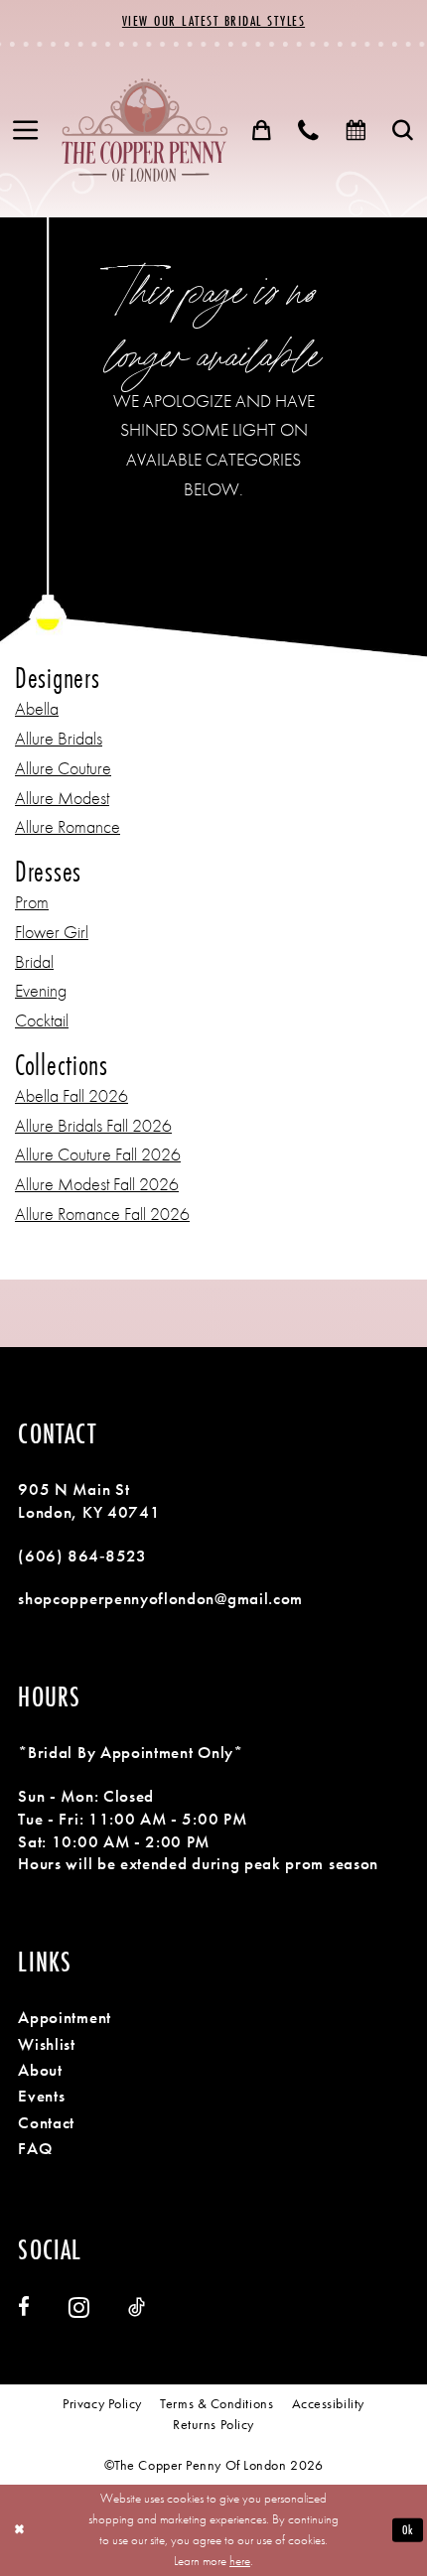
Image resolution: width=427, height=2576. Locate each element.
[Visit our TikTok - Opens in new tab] (137, 2307)
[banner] (144, 130)
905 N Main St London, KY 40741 (89, 1500)
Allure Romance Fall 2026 (102, 1214)
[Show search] (404, 131)
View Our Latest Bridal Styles (213, 20)
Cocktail (42, 1020)
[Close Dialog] (19, 2530)
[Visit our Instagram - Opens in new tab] (79, 2307)
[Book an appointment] (356, 131)
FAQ (35, 2148)
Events (41, 2096)
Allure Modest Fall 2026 (97, 1184)
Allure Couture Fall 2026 (98, 1154)
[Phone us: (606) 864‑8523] (309, 131)
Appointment (65, 2017)
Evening (41, 991)
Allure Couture (63, 768)
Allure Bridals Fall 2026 (93, 1126)
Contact (46, 2122)
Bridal (34, 962)
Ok (408, 2530)
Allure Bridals (59, 739)
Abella (37, 709)
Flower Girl (52, 932)
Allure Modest (62, 798)
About (40, 2070)
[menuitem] (25, 131)
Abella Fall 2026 (71, 1096)
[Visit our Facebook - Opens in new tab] (24, 2307)
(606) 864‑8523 (82, 1556)
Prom (32, 902)
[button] (25, 131)
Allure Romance (68, 827)
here (240, 2561)
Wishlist (47, 2044)
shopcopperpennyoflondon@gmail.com (160, 1598)
